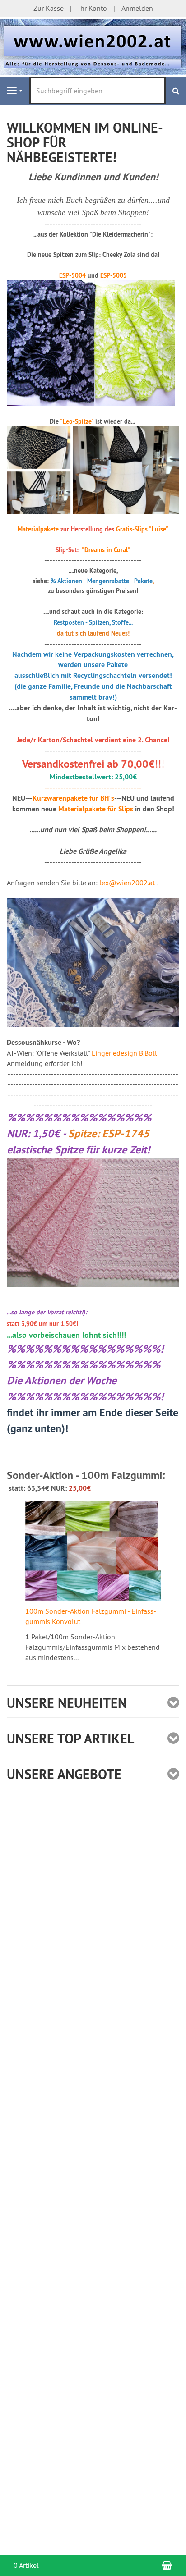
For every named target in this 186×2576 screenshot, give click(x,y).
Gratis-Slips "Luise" (142, 529)
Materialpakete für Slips (96, 809)
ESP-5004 (72, 275)
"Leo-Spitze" (77, 421)
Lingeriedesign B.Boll (124, 1053)
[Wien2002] (93, 46)
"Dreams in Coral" (106, 550)
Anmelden (137, 8)
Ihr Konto (93, 8)
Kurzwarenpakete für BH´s (73, 798)
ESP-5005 (114, 275)
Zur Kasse (49, 8)
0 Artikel (26, 2565)
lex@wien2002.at (127, 883)
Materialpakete (38, 529)
